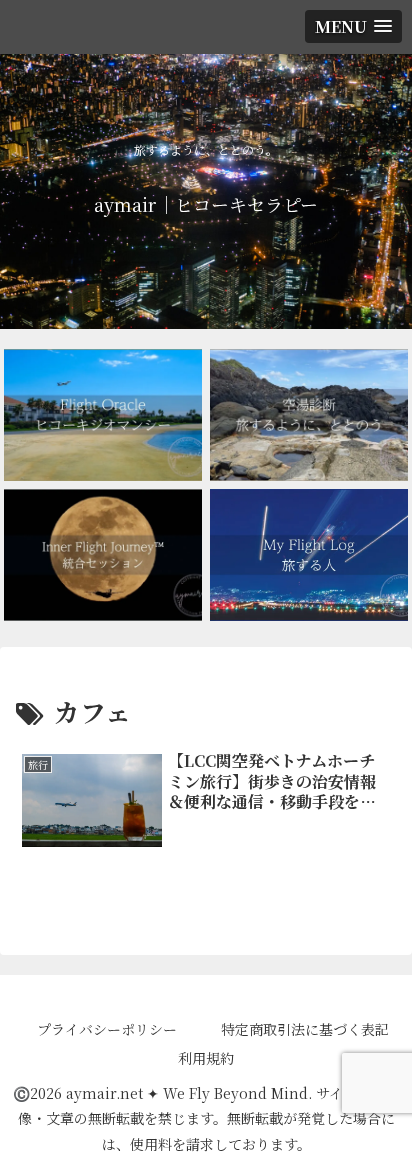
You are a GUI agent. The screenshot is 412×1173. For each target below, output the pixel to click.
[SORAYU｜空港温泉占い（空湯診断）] (309, 415)
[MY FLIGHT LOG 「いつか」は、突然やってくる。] (309, 555)
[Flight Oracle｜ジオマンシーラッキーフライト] (103, 415)
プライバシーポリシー (107, 1029)
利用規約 (206, 1058)
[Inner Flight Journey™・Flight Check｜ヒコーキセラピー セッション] (103, 555)
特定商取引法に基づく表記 (305, 1029)
